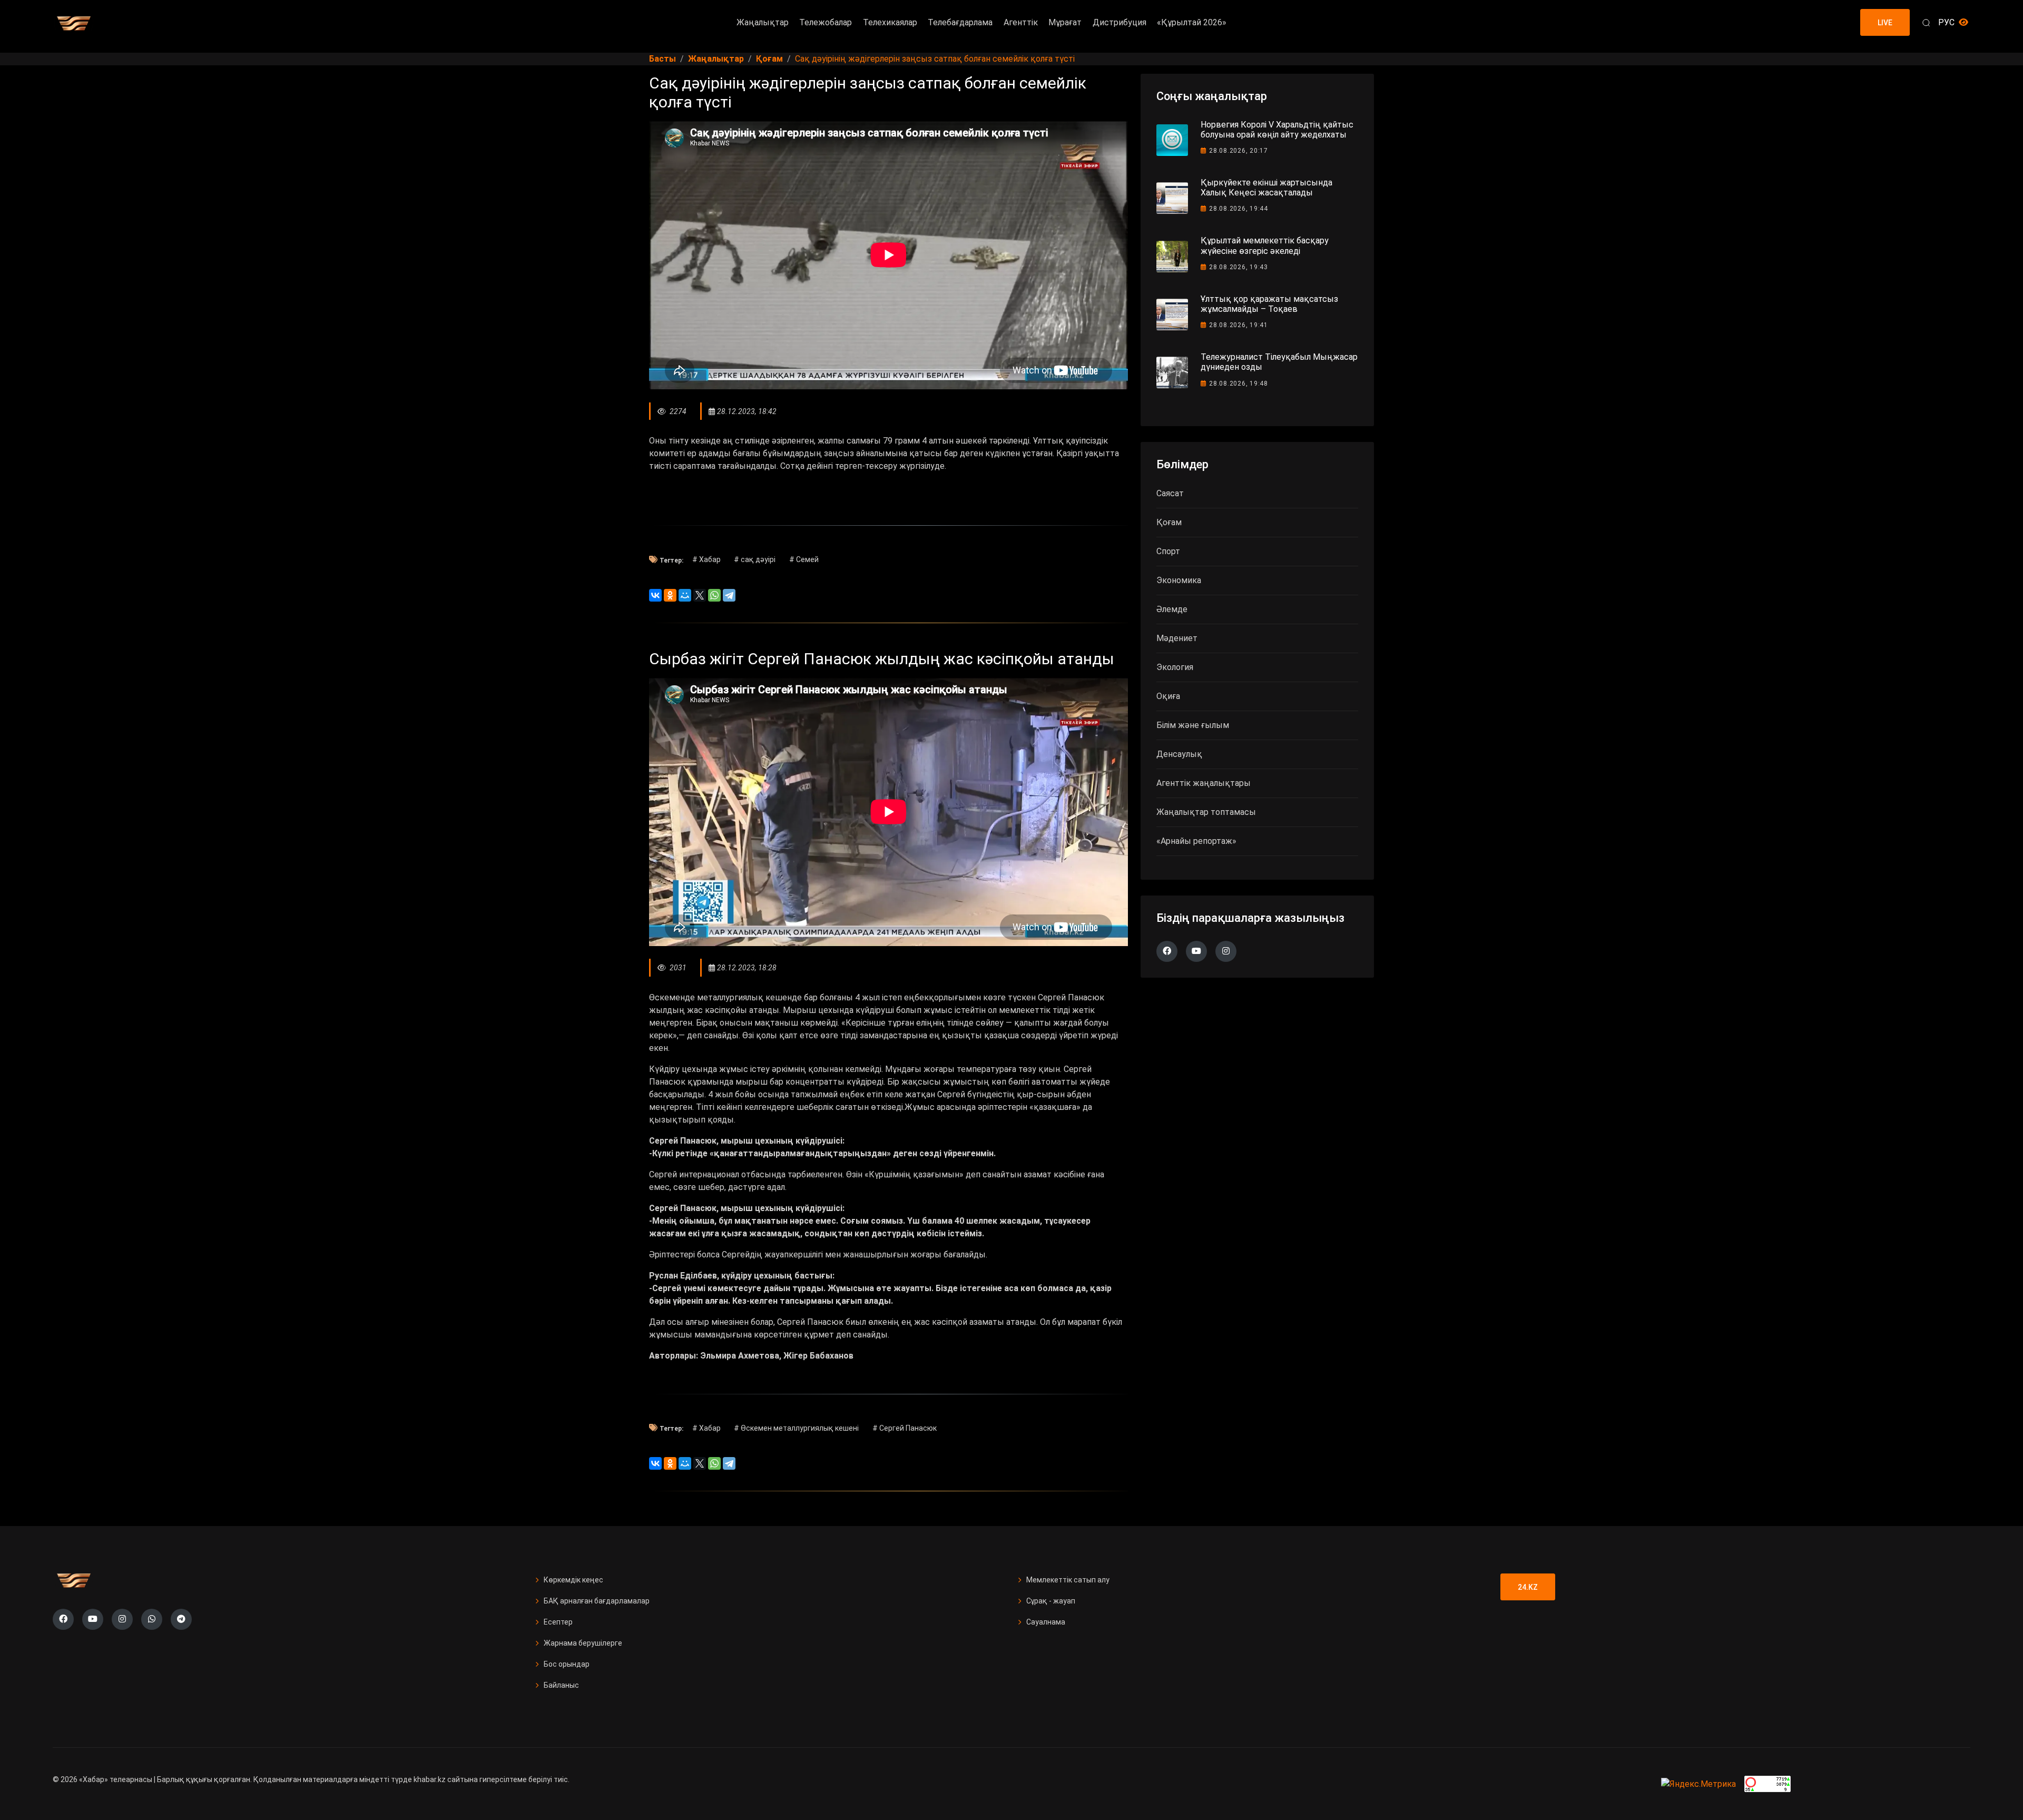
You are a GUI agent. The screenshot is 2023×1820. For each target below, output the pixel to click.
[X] (700, 595)
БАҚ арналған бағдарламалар (597, 1601)
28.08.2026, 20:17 (1239, 151)
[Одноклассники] (670, 595)
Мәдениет (1177, 638)
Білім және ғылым (1193, 725)
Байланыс (561, 1685)
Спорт (1168, 551)
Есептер (558, 1622)
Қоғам (1169, 522)
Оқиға (1168, 696)
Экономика (1179, 580)
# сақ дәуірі (755, 559)
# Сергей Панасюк (905, 1428)
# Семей (804, 559)
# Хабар (706, 559)
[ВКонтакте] (655, 595)
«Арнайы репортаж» (1196, 841)
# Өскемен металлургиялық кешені (796, 1428)
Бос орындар (567, 1664)
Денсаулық (1179, 754)
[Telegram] (729, 595)
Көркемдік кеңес (573, 1580)
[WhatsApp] (714, 595)
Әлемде (1172, 609)
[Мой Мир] (685, 595)
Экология (1175, 667)
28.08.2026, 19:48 (1239, 383)
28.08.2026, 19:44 (1239, 209)
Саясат (1170, 493)
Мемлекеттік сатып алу (1068, 1580)
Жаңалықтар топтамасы (1206, 812)
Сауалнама (1046, 1622)
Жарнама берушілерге (583, 1643)
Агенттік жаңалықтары (1204, 783)
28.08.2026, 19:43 (1239, 267)
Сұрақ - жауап (1051, 1601)
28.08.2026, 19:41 (1239, 325)
